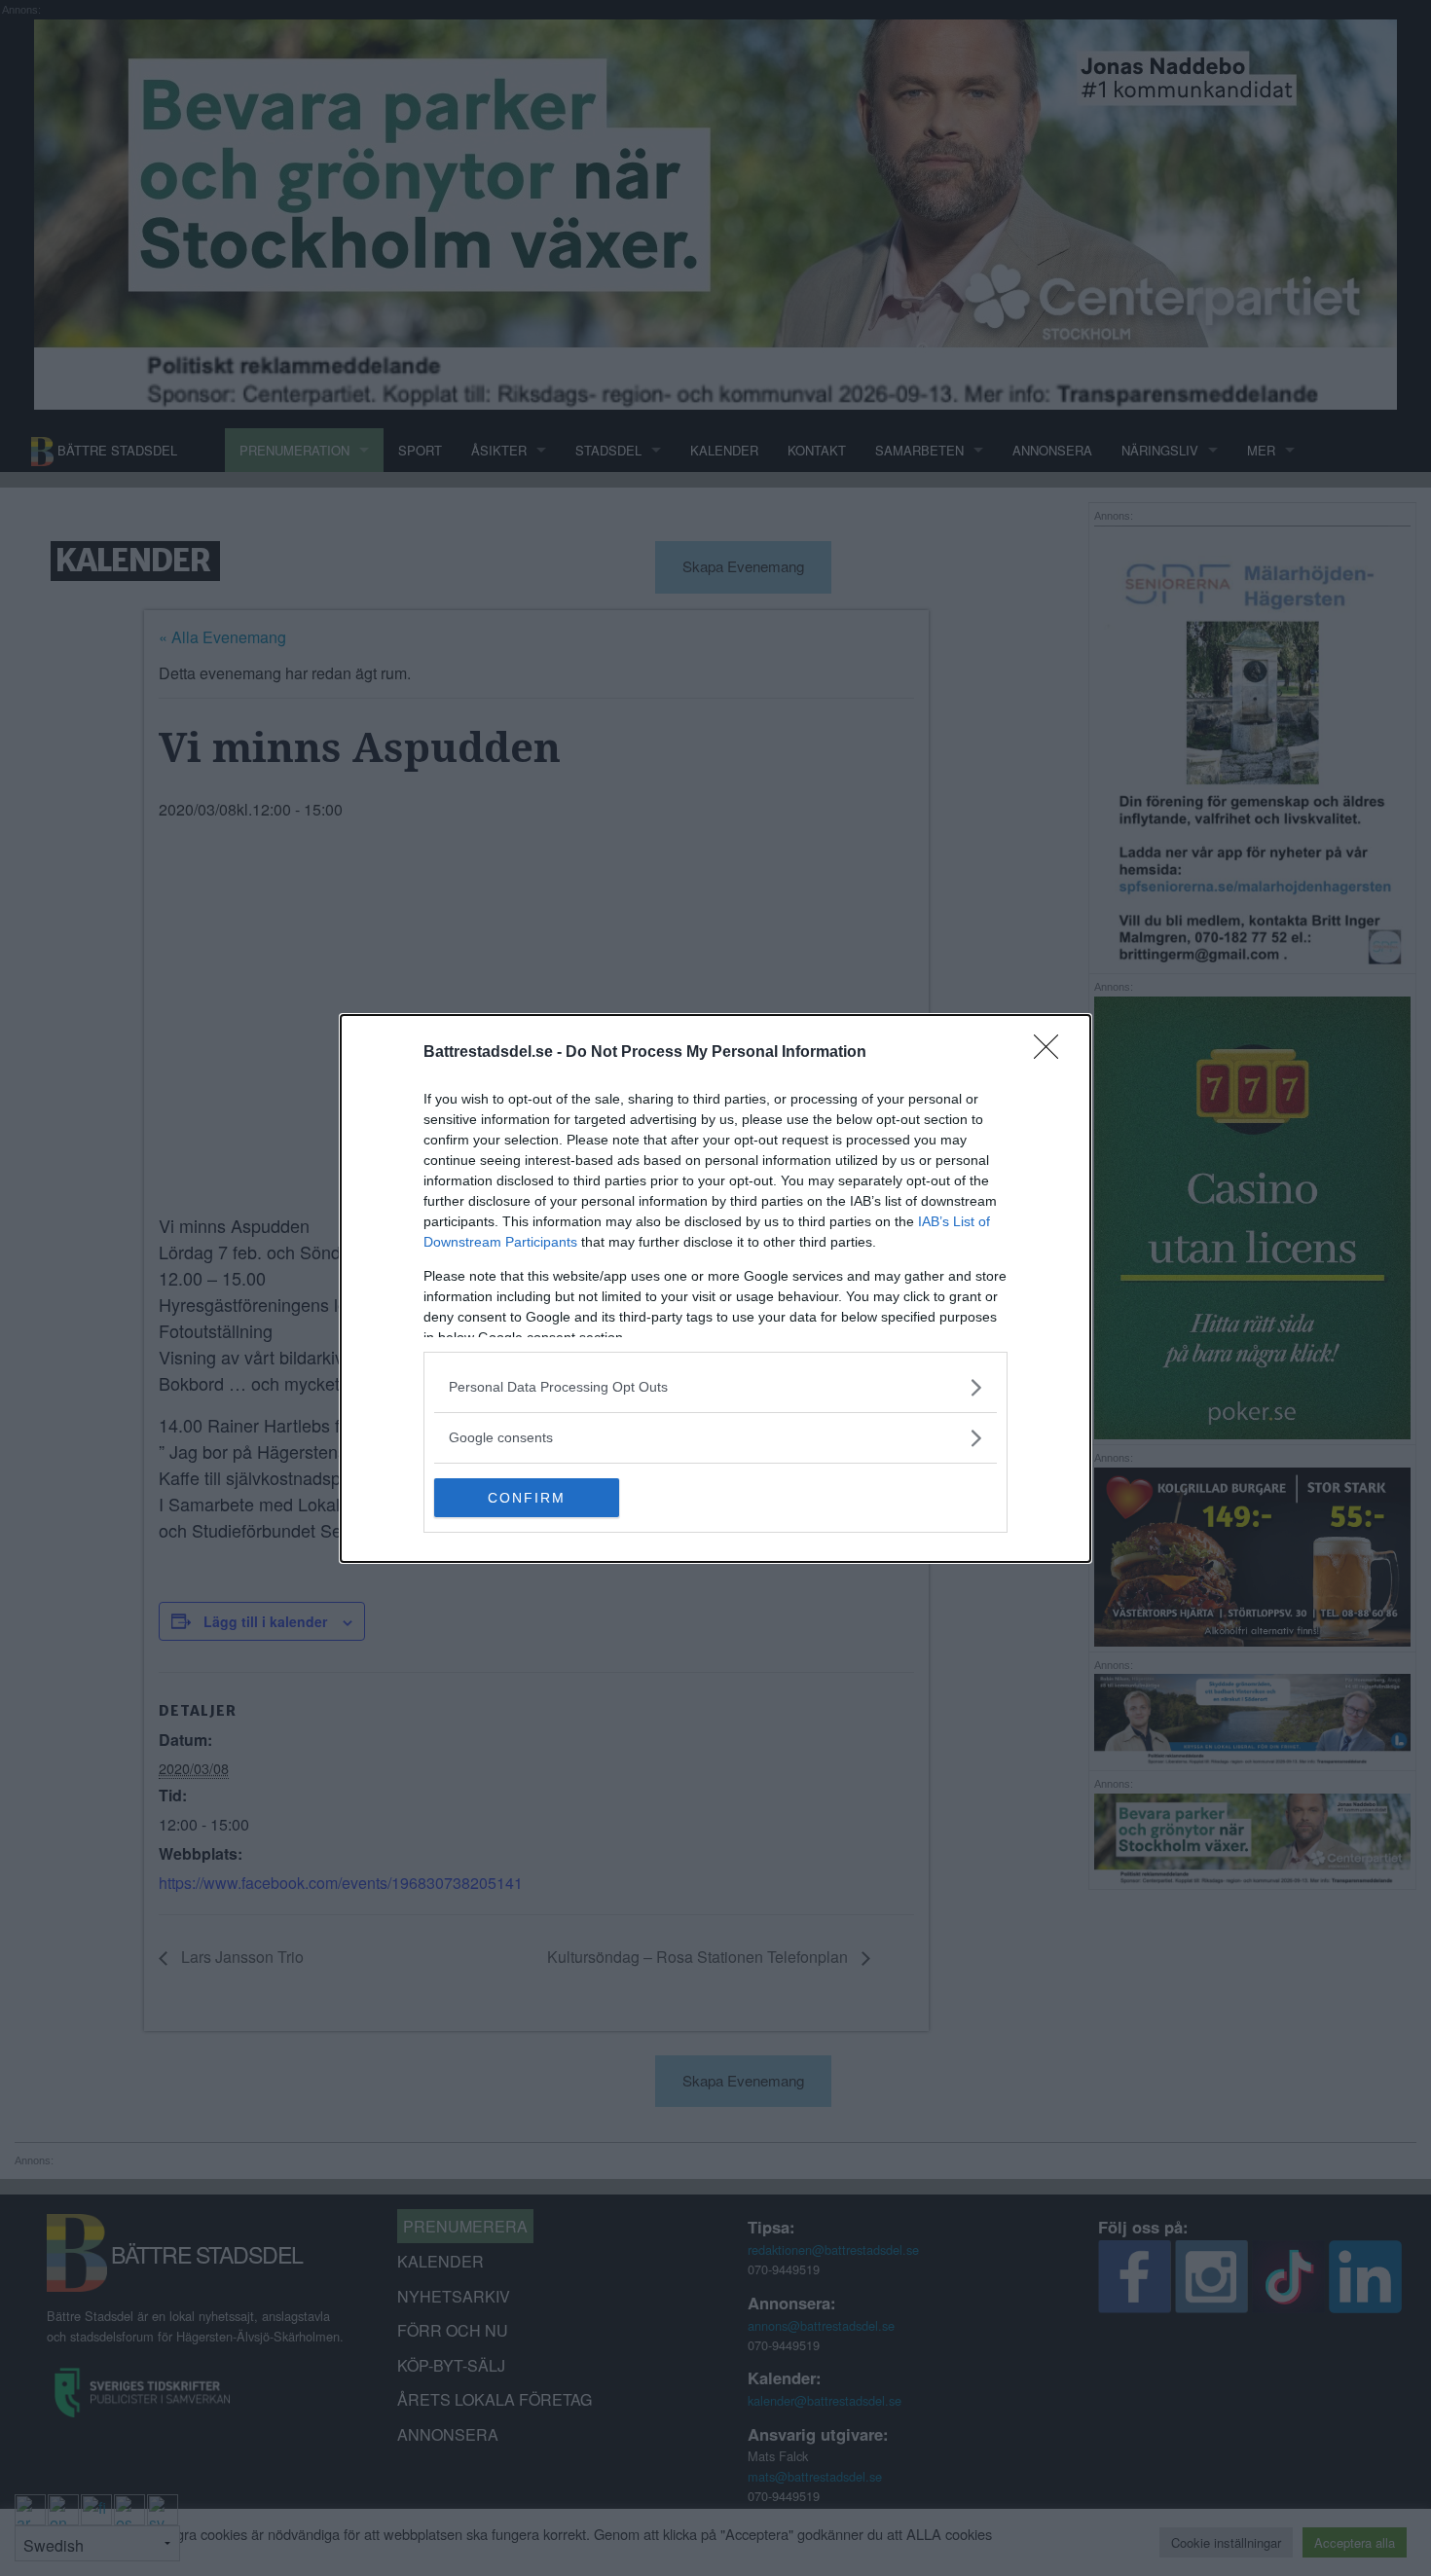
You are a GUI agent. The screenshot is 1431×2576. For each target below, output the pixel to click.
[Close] (1052, 1053)
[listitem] (715, 1387)
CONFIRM (527, 1498)
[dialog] (715, 1288)
